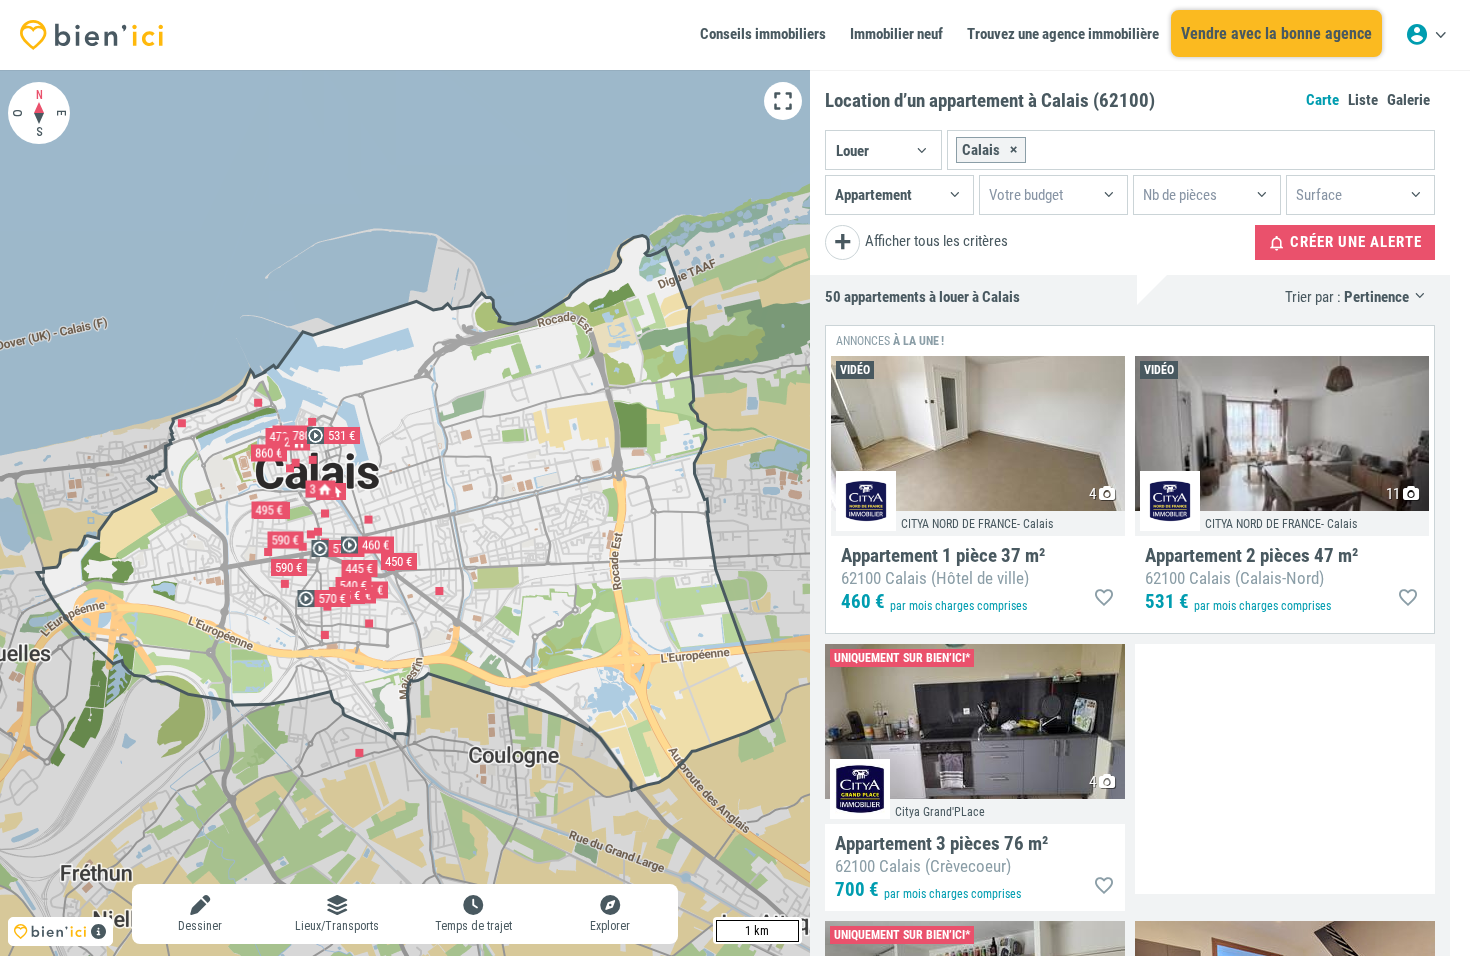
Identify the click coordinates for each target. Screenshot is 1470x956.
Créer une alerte (1354, 242)
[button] (883, 150)
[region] (405, 513)
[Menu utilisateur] (1426, 35)
